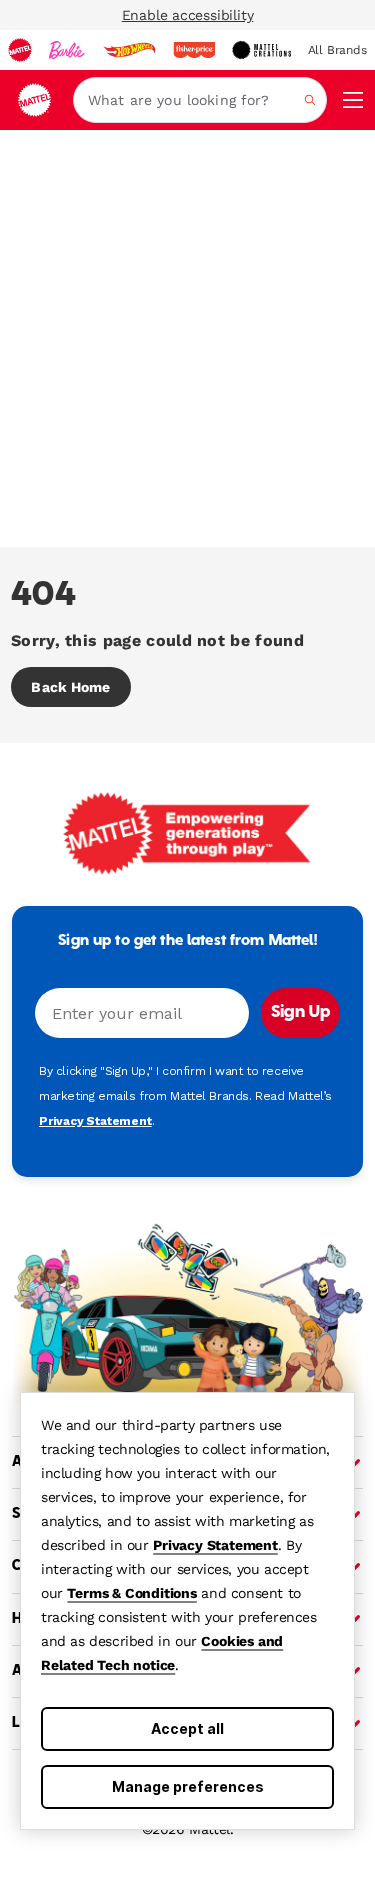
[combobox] (200, 100)
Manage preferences (188, 1786)
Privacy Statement (215, 1545)
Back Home (70, 687)
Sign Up (300, 1013)
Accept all (187, 1728)
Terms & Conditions (131, 1593)
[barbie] (67, 50)
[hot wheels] (129, 50)
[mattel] (20, 50)
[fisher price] (194, 50)
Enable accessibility (188, 15)
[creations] (261, 50)
